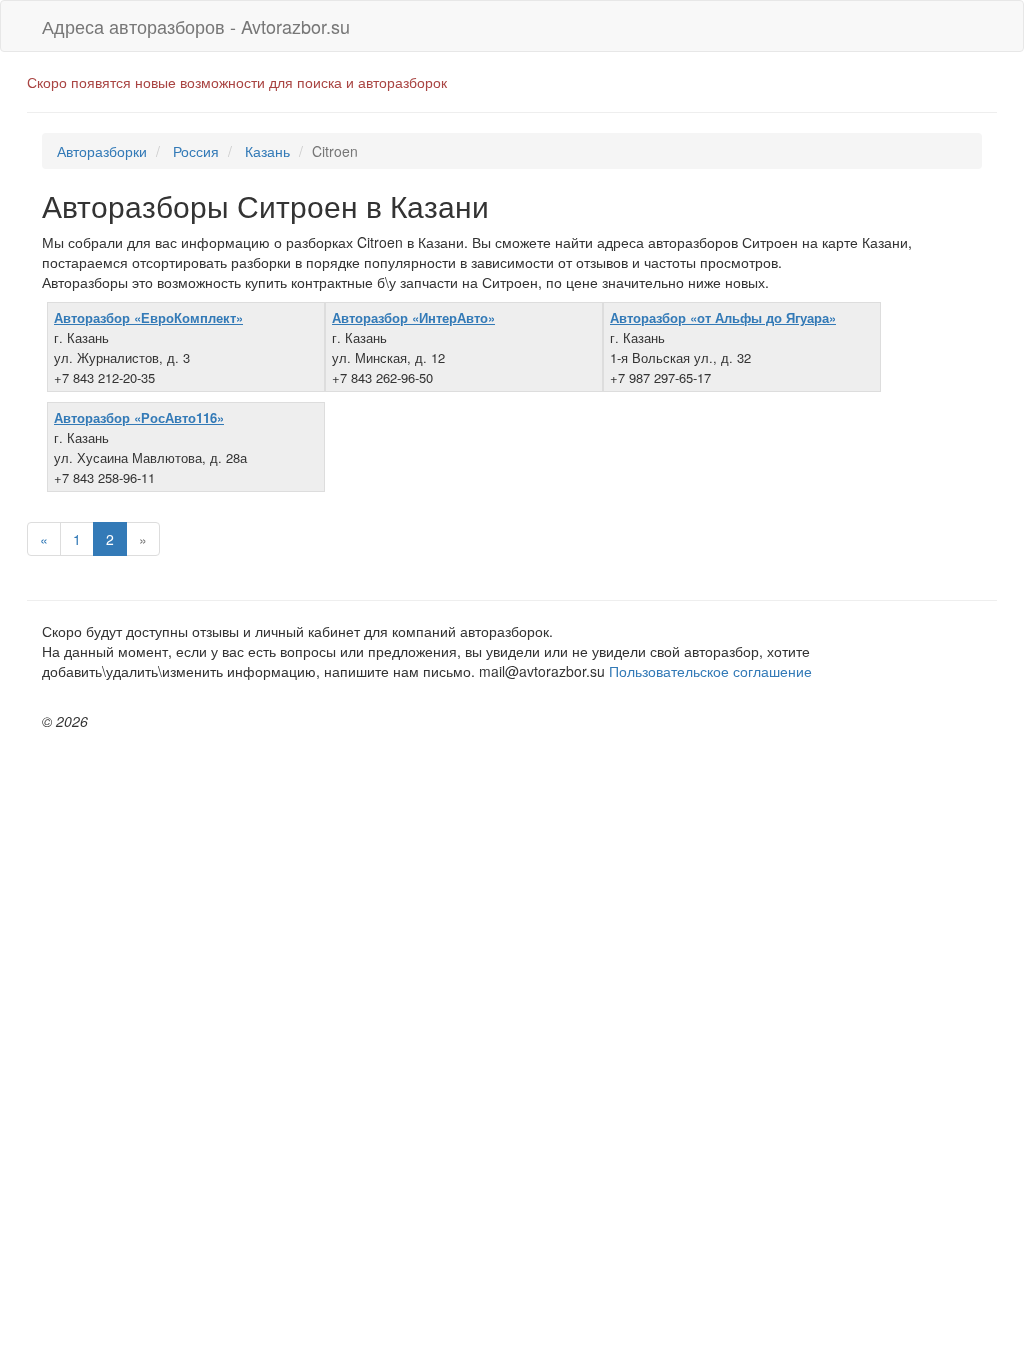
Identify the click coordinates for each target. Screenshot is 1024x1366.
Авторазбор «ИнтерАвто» (413, 317)
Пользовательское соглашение (710, 671)
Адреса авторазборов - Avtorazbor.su (196, 26)
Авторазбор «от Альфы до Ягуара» (723, 317)
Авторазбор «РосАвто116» (139, 417)
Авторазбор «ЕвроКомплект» (148, 317)
